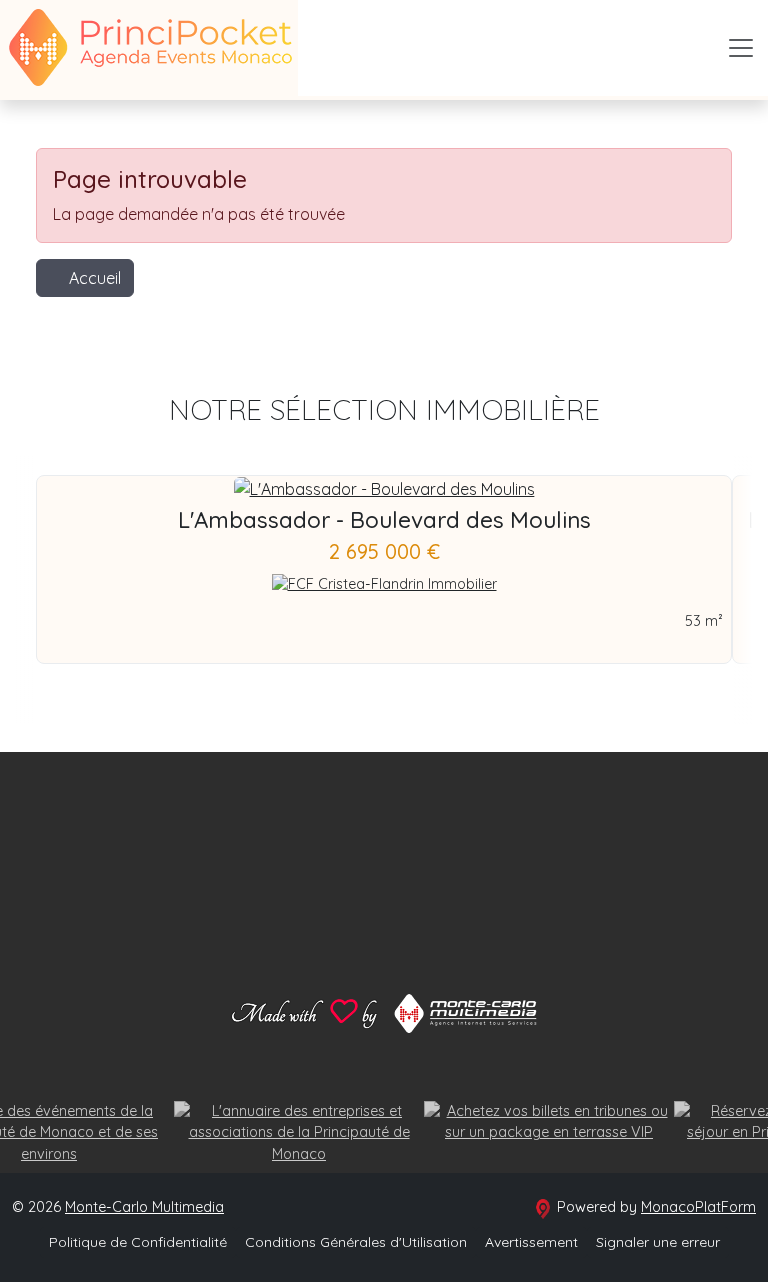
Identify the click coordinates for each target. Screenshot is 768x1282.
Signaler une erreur (658, 1242)
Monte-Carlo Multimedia (144, 1207)
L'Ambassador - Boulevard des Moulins (384, 520)
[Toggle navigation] (741, 48)
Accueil (95, 278)
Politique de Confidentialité (138, 1242)
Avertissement (531, 1242)
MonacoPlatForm (698, 1207)
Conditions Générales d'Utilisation (356, 1242)
